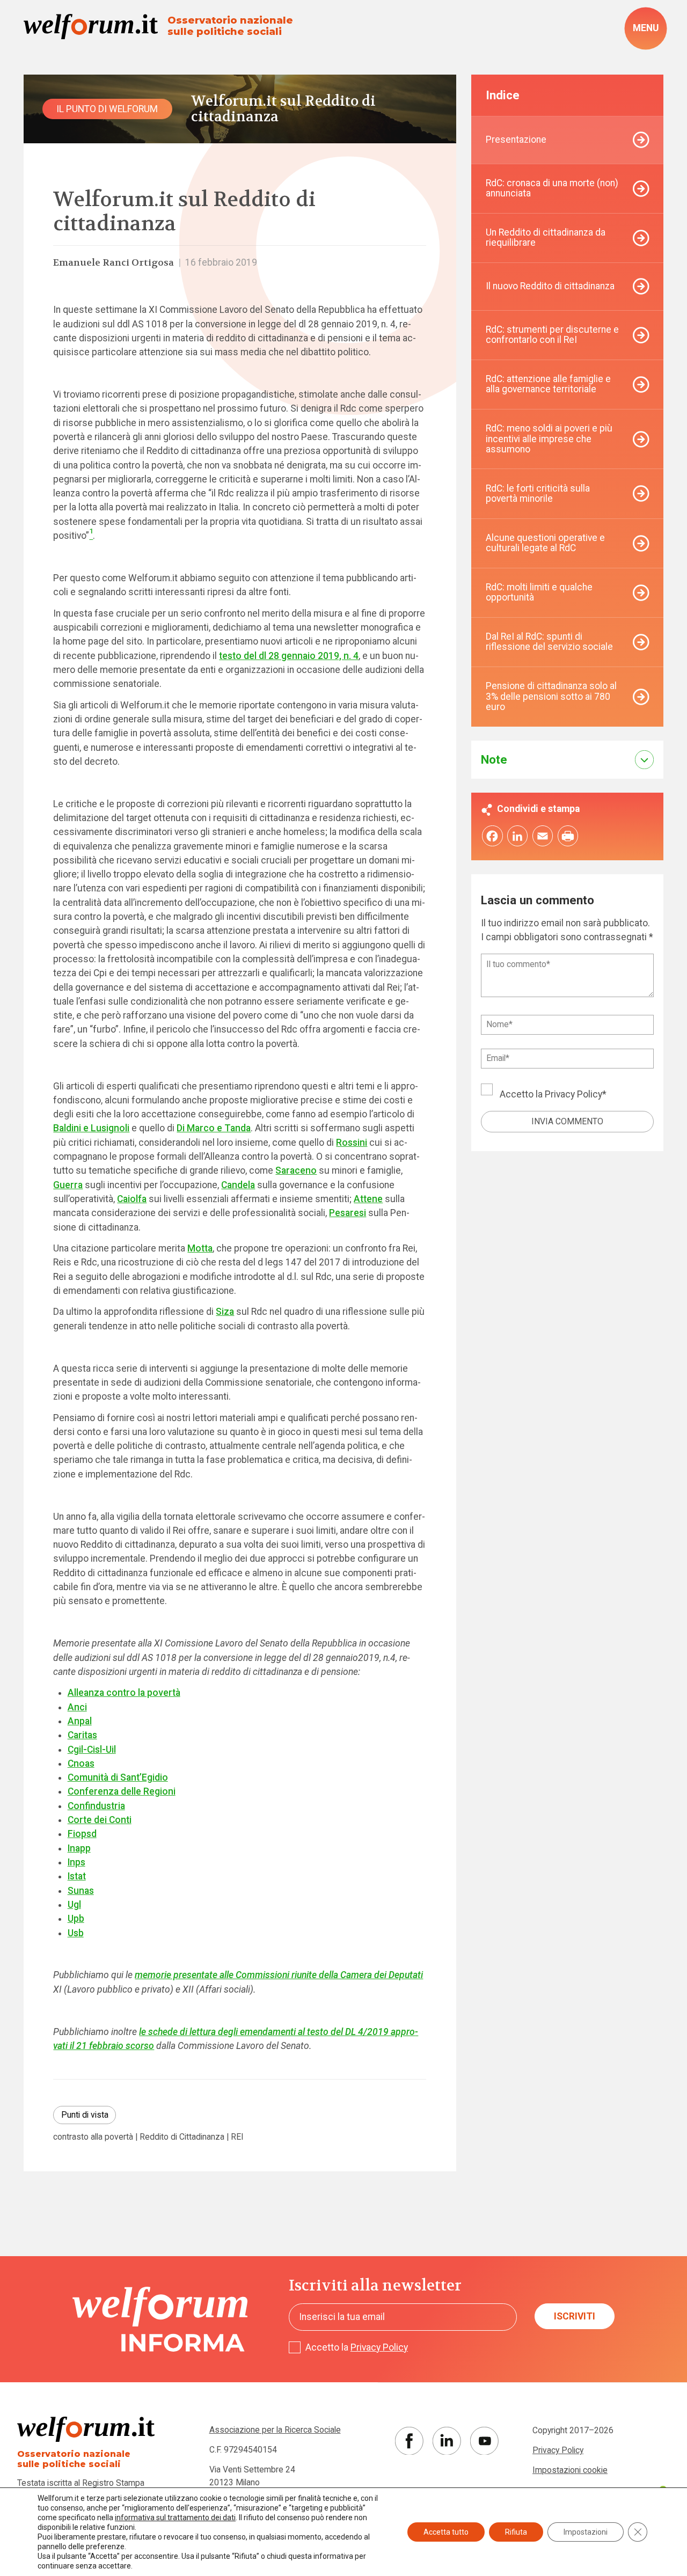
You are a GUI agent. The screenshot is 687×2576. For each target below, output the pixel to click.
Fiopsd (82, 1834)
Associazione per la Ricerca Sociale (275, 2430)
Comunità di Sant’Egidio (118, 1777)
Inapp (79, 1848)
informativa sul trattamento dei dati (175, 2518)
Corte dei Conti (100, 1820)
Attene (368, 1199)
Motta (200, 1248)
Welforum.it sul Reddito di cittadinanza (283, 109)
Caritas (82, 1735)
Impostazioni (586, 2532)
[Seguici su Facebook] (409, 2441)
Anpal (80, 1721)
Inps (76, 1862)
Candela (238, 1185)
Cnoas (81, 1763)
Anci (77, 1707)
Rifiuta (516, 2532)
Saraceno (296, 1170)
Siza (225, 1312)
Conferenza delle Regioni (122, 1791)
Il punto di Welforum (107, 109)
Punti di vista (85, 2115)
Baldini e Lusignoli (91, 1128)
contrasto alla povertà (93, 2137)
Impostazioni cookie (570, 2470)
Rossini (352, 1143)
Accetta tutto (446, 2532)
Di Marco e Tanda (214, 1128)
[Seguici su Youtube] (484, 2441)
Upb (76, 1919)
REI (237, 2137)
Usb (76, 1933)
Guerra (68, 1185)
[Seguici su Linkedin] (447, 2441)
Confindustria (96, 1806)
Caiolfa (132, 1199)
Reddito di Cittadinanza (182, 2137)
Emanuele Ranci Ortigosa (114, 263)
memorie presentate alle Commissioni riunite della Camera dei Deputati (279, 1975)
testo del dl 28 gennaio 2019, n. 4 (289, 656)
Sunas (81, 1891)
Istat (77, 1876)
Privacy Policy (573, 1094)
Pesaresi (348, 1213)
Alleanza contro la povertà (124, 1693)
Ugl (74, 1905)
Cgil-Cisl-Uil (92, 1750)
